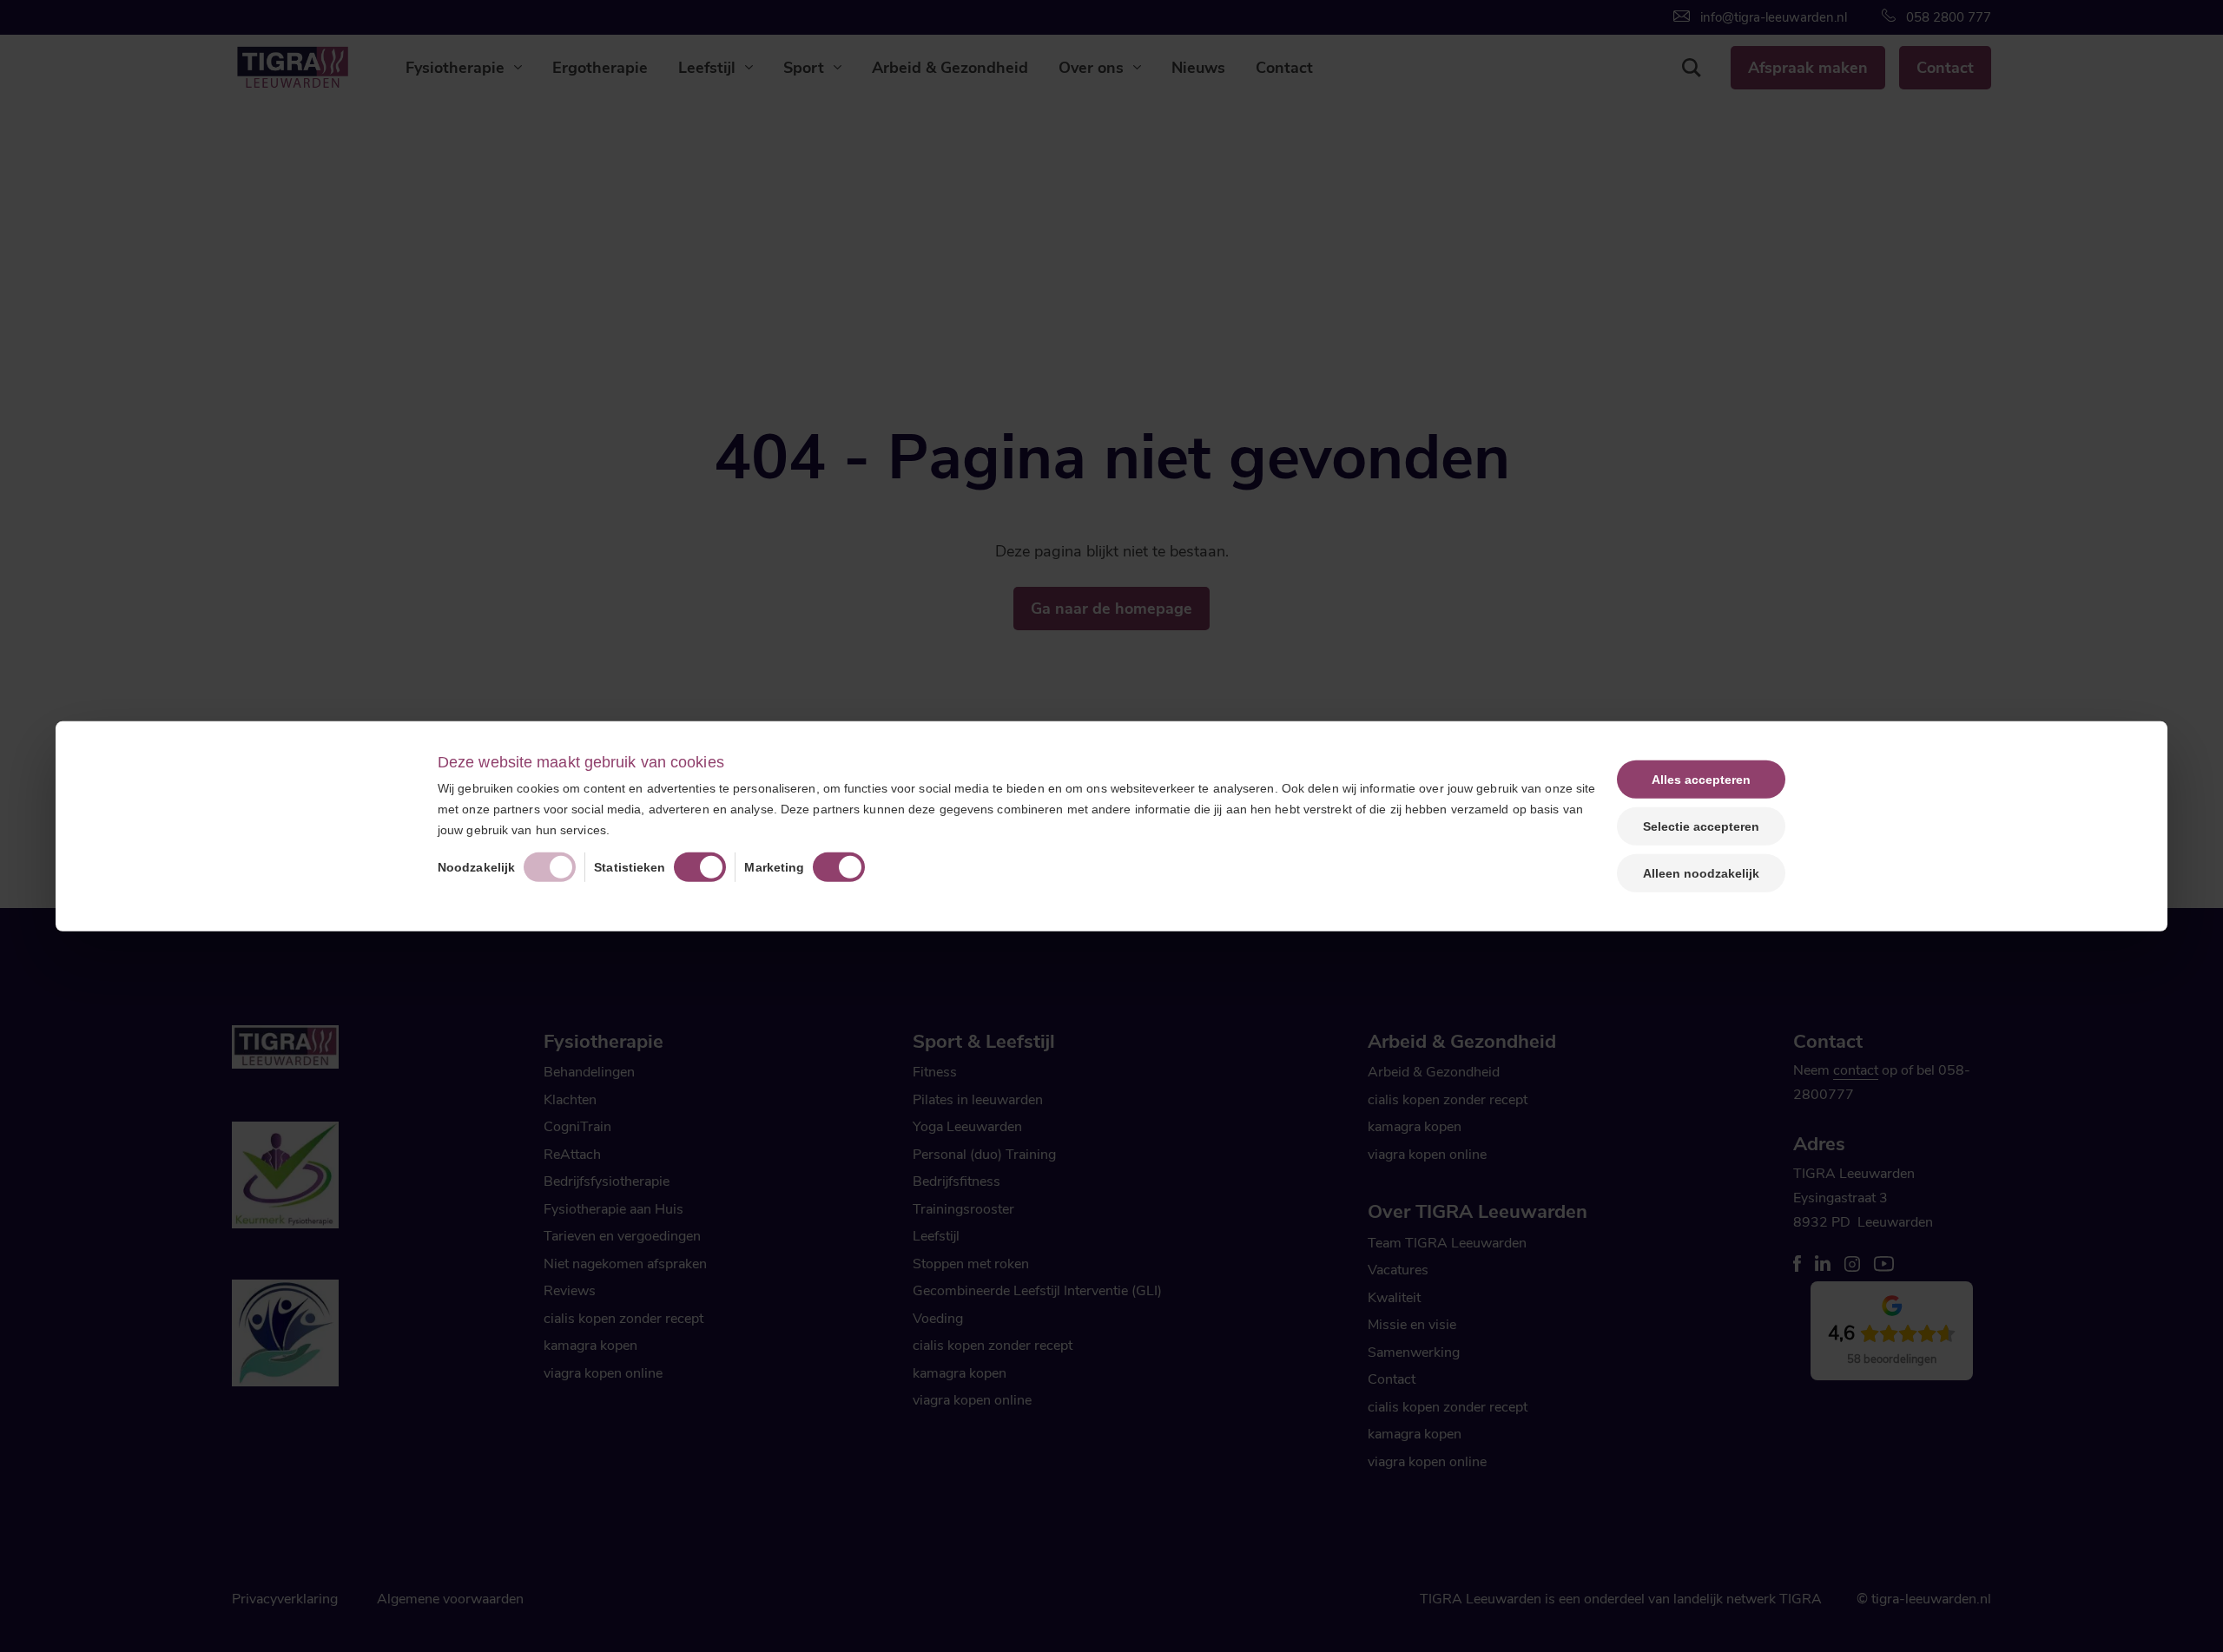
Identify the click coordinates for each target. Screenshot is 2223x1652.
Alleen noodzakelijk (1701, 873)
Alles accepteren (1701, 779)
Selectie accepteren (1701, 826)
